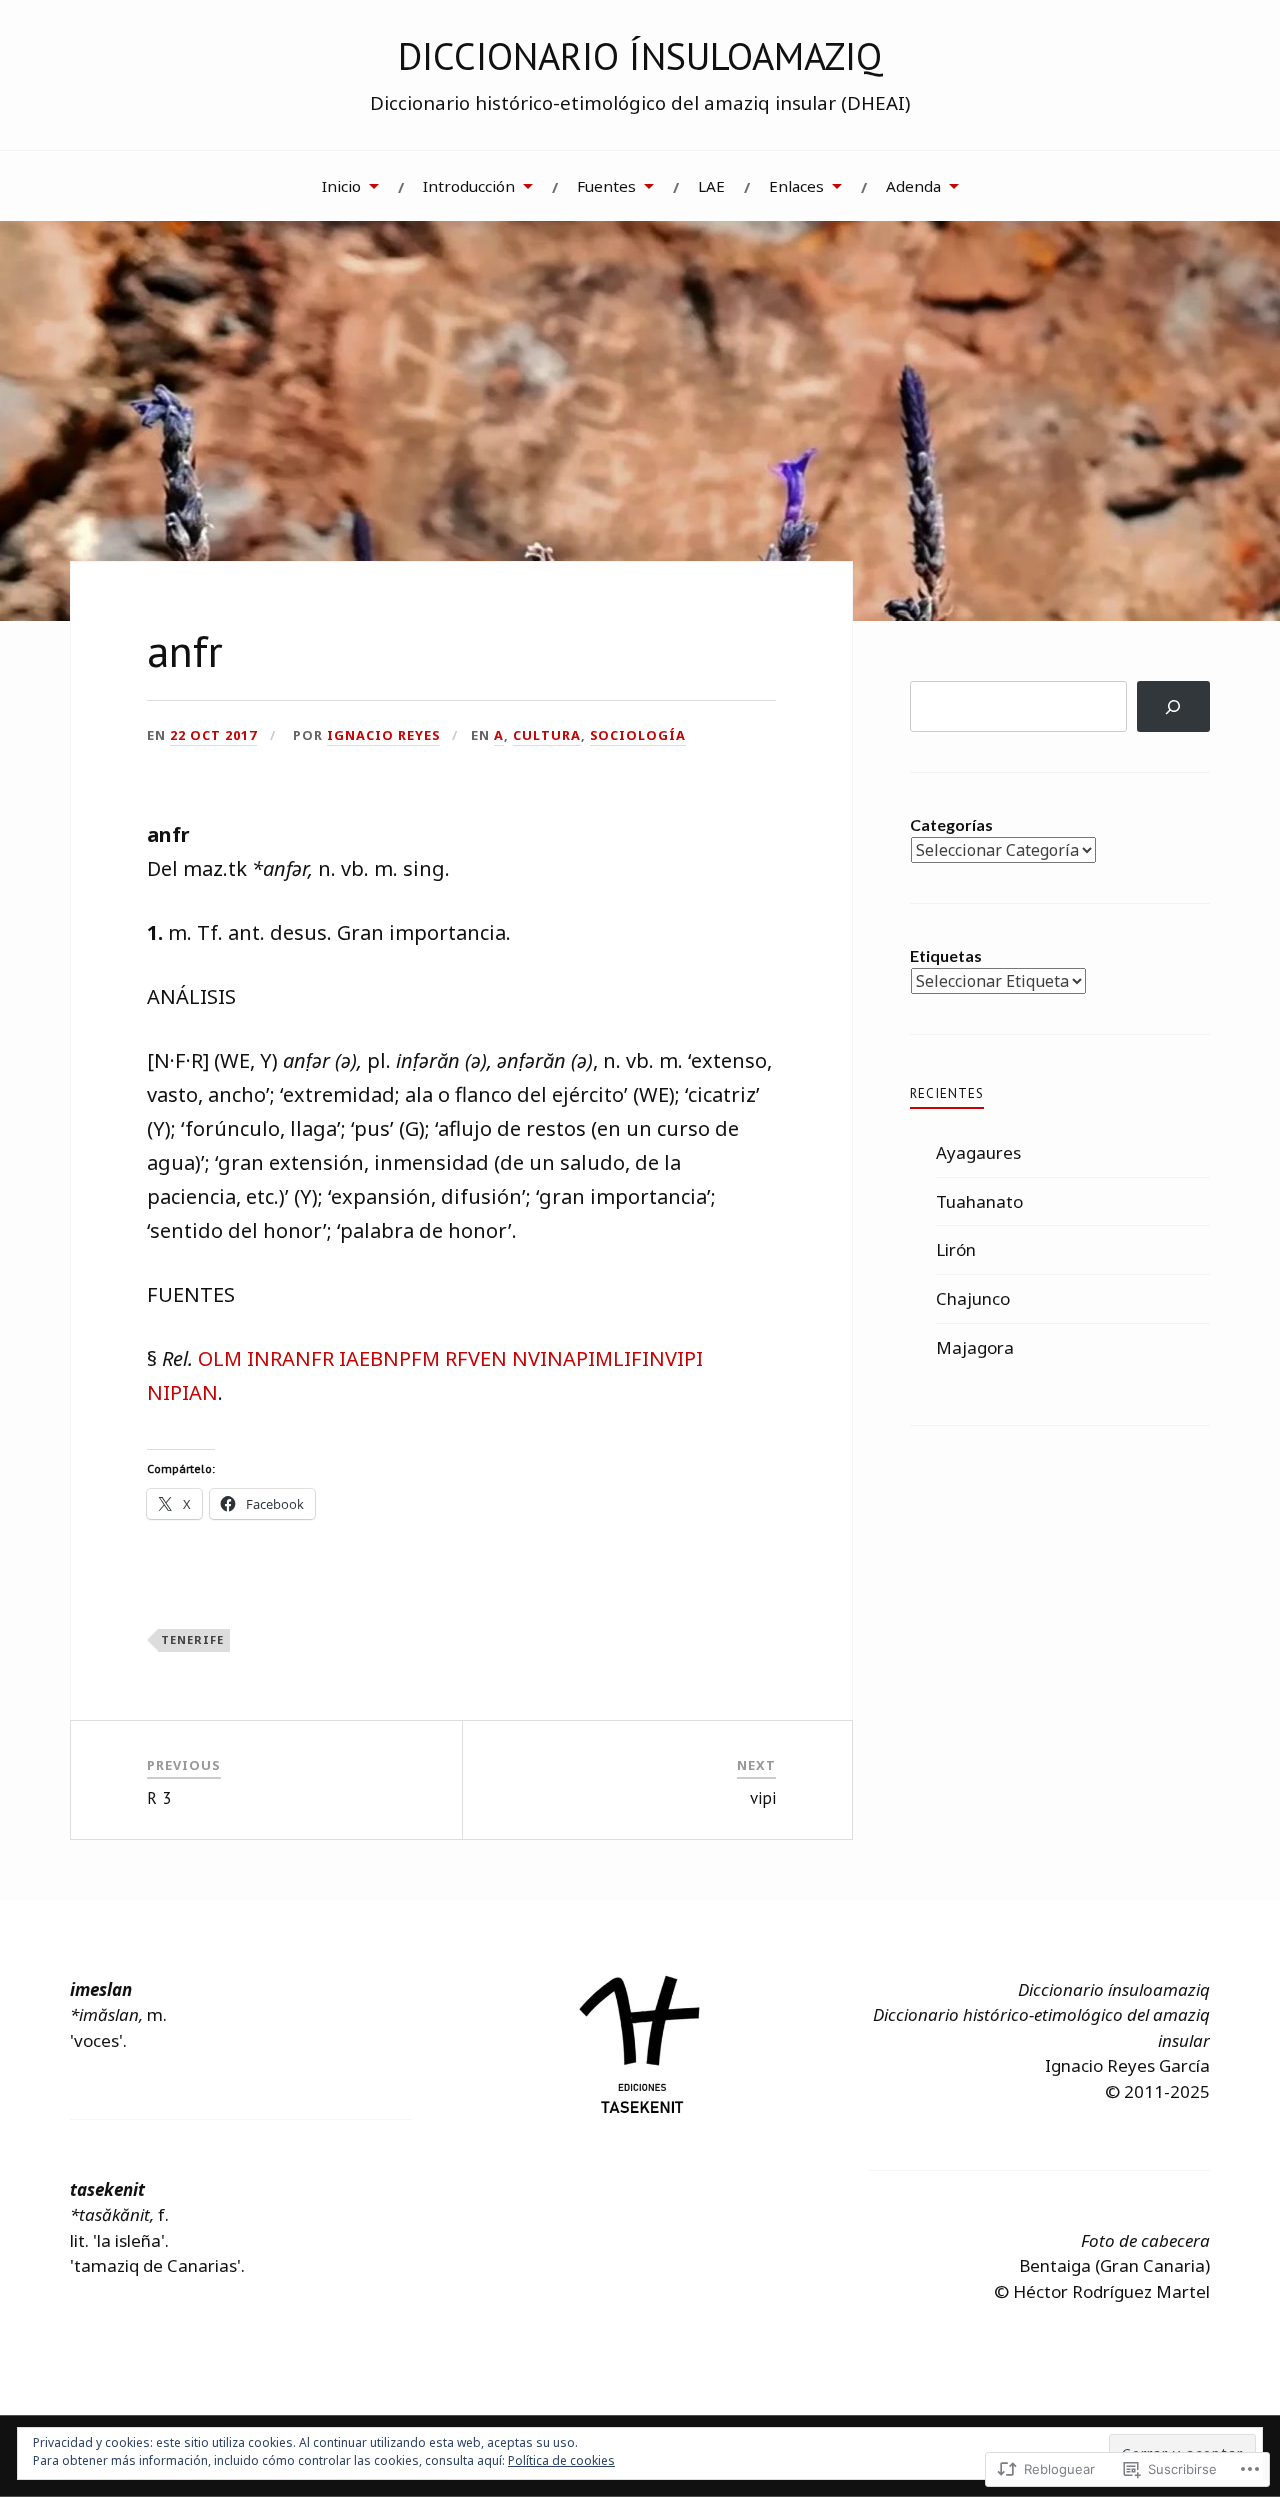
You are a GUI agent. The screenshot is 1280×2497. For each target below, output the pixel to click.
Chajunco (973, 1298)
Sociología (638, 735)
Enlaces (796, 186)
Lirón (956, 1249)
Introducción (469, 186)
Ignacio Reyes (383, 735)
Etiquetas (946, 955)
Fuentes (606, 186)
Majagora (975, 1347)
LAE (711, 186)
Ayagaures (978, 1152)
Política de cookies (561, 2460)
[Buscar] (1173, 706)
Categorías (951, 824)
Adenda (913, 186)
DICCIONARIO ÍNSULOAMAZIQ (640, 56)
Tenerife (192, 1639)
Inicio (341, 186)
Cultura (547, 735)
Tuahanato (979, 1201)
